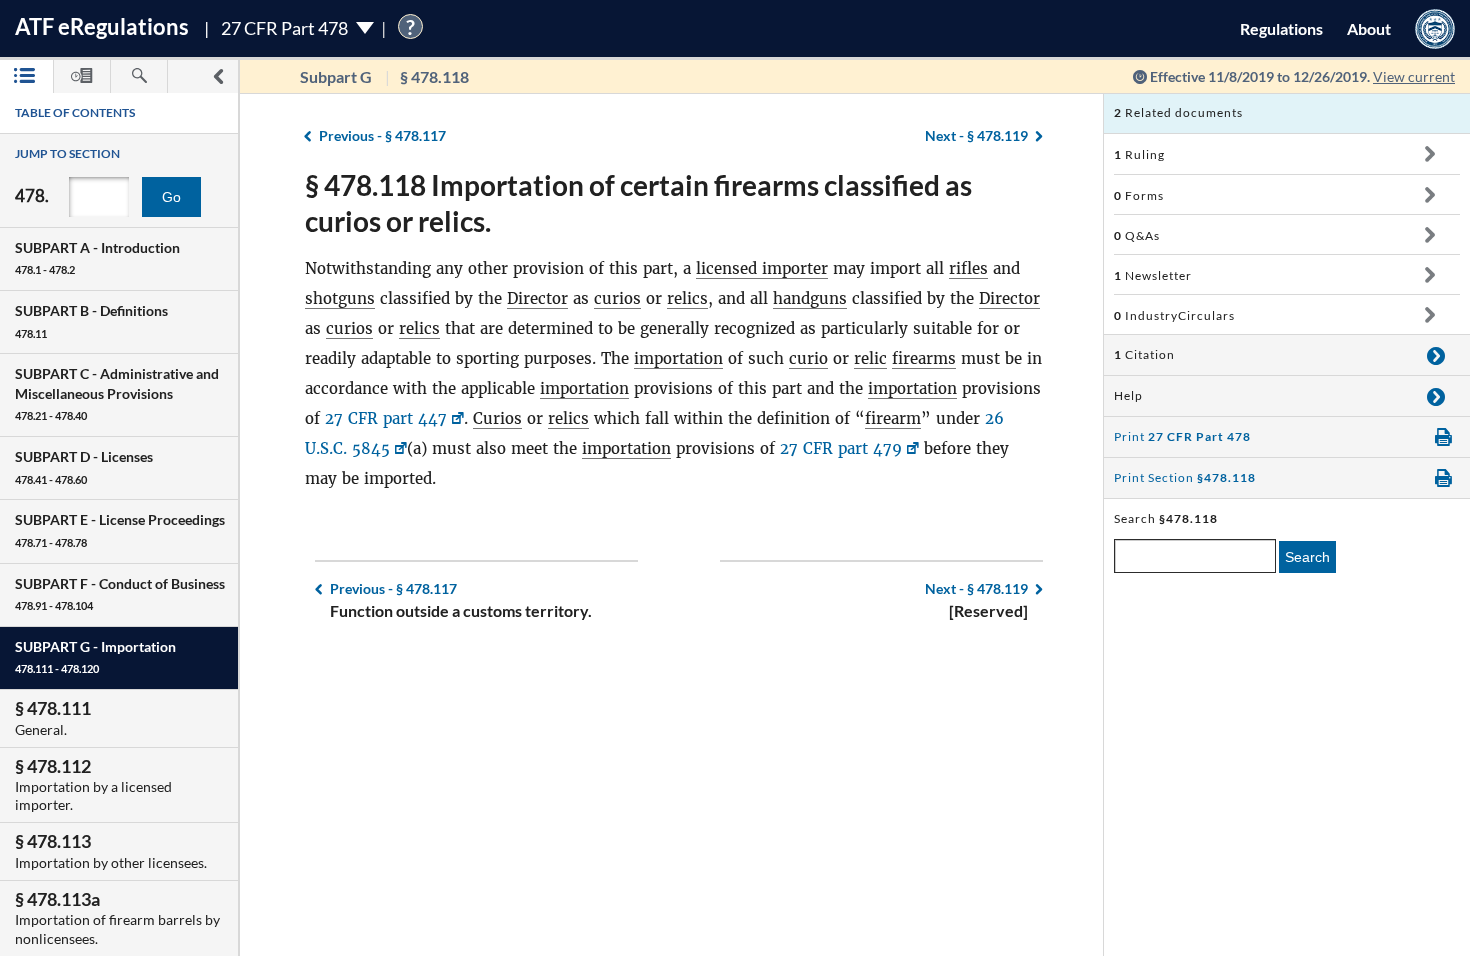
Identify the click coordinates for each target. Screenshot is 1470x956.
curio (808, 358)
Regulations (1281, 28)
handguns (810, 298)
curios (617, 298)
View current (1414, 76)
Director (537, 298)
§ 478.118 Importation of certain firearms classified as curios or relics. (638, 203)
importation (678, 358)
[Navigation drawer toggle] (218, 76)
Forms (1139, 195)
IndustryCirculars (1174, 315)
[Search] (139, 76)
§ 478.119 (976, 135)
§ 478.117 (382, 135)
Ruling (1139, 154)
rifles (968, 268)
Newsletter (1153, 275)
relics (687, 298)
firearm (893, 418)
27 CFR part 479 (841, 448)
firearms (924, 358)
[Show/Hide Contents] (1429, 154)
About (1369, 28)
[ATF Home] (1435, 28)
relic (870, 358)
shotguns (340, 298)
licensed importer (762, 268)
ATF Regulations (102, 26)
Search (1307, 557)
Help (1128, 395)
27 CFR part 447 (386, 418)
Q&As (1137, 235)
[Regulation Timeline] (82, 76)
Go (171, 197)
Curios (497, 418)
